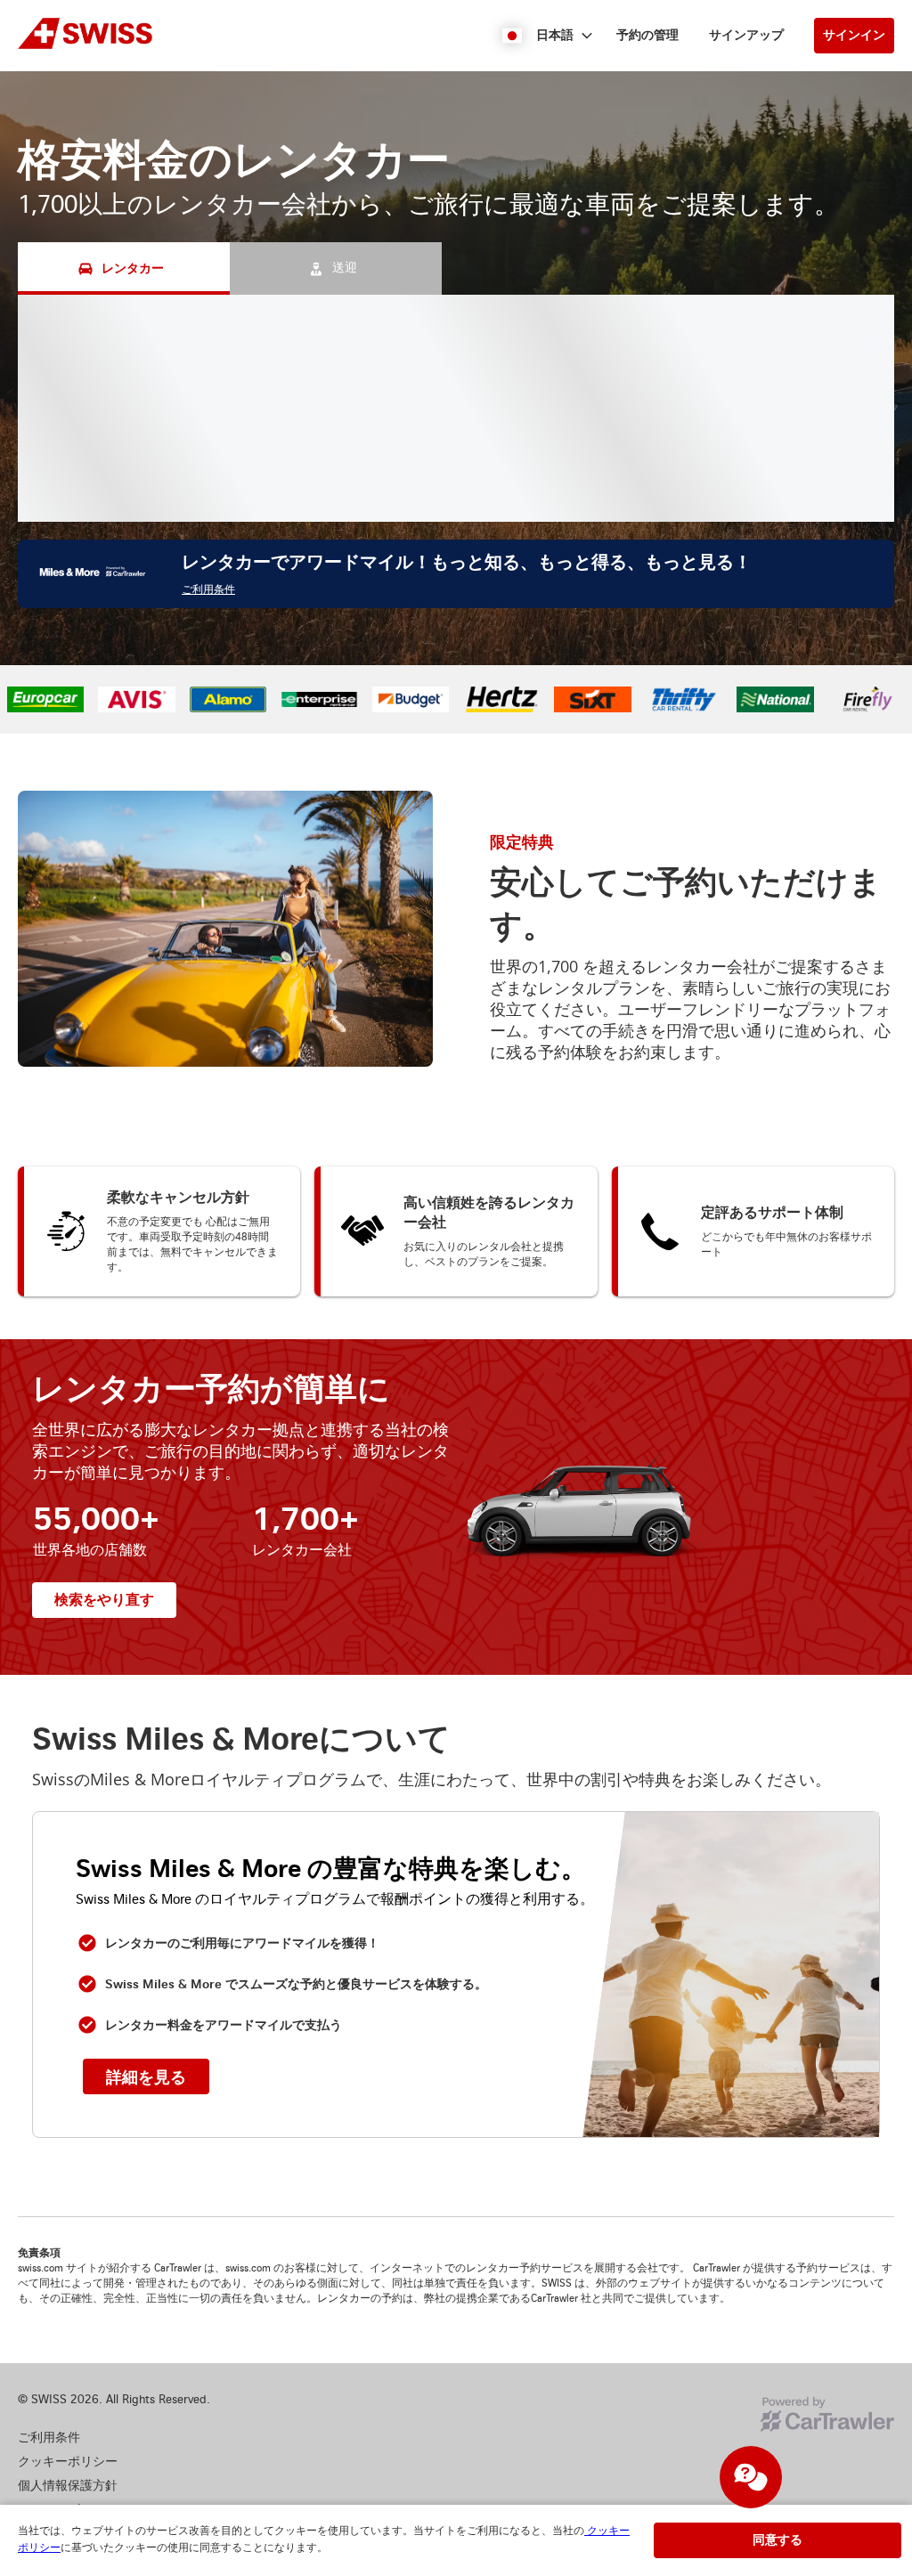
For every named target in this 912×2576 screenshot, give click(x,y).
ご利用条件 (208, 590)
